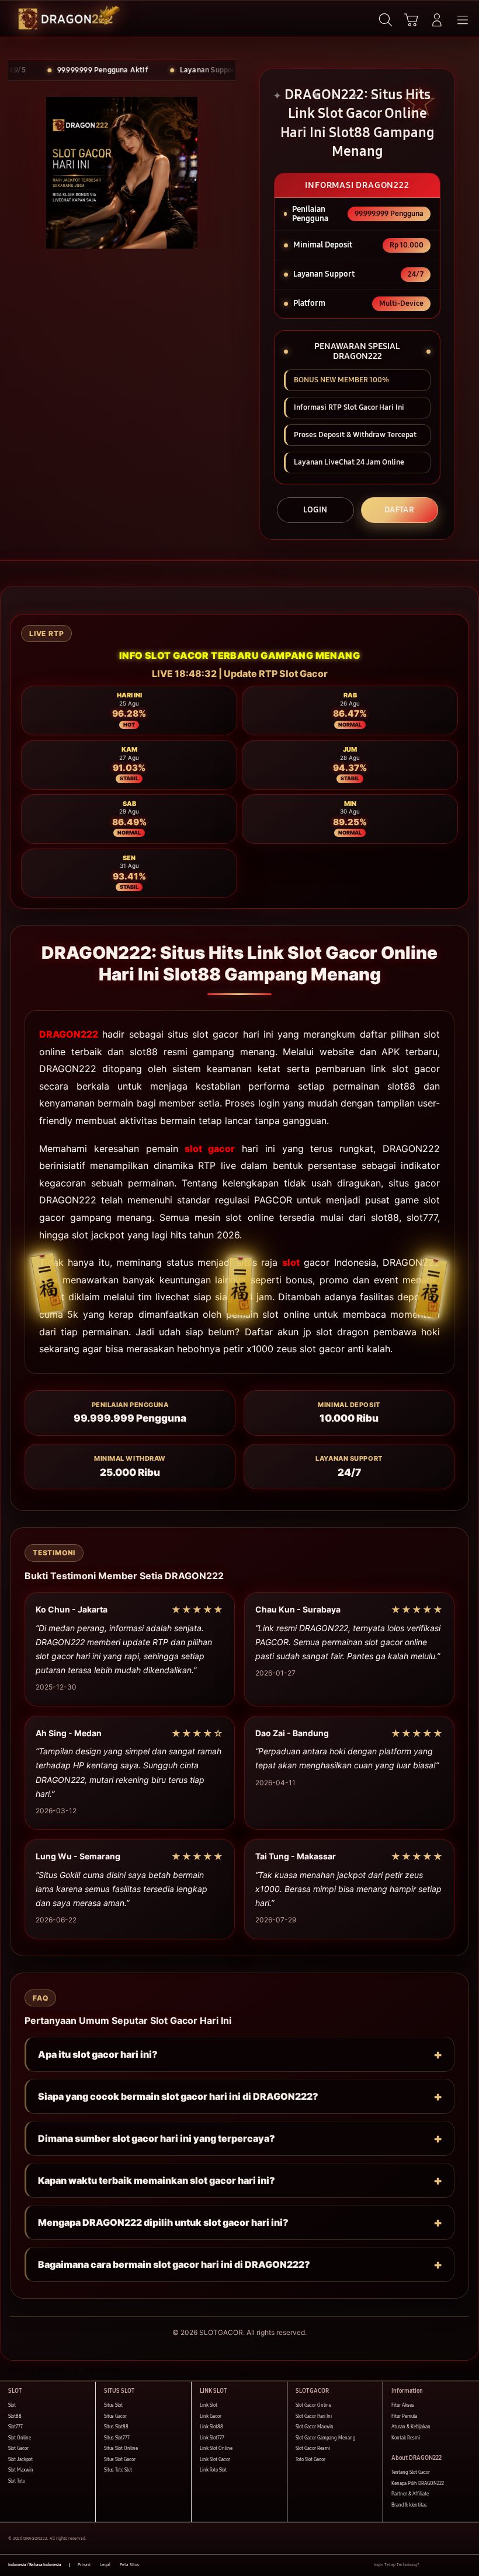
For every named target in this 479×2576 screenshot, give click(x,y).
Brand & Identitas (409, 2505)
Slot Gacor (18, 2448)
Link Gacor (211, 2416)
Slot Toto (17, 2481)
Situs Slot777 (117, 2438)
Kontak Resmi (406, 2438)
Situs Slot (113, 2405)
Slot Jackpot (20, 2460)
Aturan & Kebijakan (411, 2427)
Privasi (84, 2565)
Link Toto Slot (213, 2470)
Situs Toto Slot (118, 2470)
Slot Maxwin (21, 2470)
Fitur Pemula (404, 2416)
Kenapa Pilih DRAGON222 (418, 2483)
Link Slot (209, 2405)
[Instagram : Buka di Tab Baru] (454, 2565)
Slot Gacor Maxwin (315, 2427)
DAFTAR (399, 510)
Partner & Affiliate (410, 2494)
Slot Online (20, 2438)
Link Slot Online (216, 2448)
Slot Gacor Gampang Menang (326, 2438)
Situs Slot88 (116, 2427)
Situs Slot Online (121, 2448)
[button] (411, 20)
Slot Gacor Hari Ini (314, 2416)
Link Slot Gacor (215, 2460)
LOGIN (315, 510)
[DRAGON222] (36, 19)
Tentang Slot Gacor (411, 2472)
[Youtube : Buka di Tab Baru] (467, 2565)
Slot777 (15, 2427)
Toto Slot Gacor (310, 2460)
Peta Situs (129, 2565)
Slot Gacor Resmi (313, 2448)
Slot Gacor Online (313, 2405)
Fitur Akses (403, 2405)
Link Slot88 (211, 2427)
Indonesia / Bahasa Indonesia (35, 2565)
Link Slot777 (212, 2438)
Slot (12, 2405)
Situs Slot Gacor (120, 2460)
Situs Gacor (115, 2416)
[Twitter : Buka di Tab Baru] (441, 2565)
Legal (105, 2565)
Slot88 (15, 2416)
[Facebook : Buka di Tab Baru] (428, 2565)
